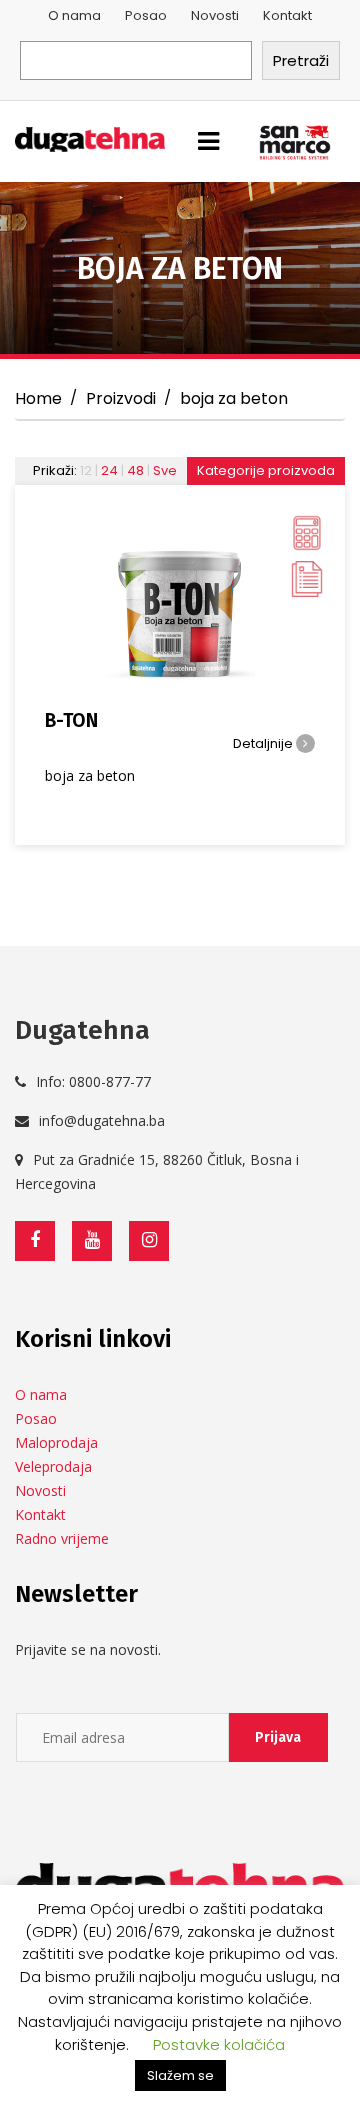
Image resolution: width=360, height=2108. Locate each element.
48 (135, 470)
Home (38, 398)
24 (109, 470)
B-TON (71, 720)
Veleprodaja (53, 1466)
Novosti (215, 15)
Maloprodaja (56, 1442)
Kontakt (287, 15)
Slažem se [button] (180, 2075)
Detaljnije (264, 743)
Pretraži (301, 60)
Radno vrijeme (62, 1538)
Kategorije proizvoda (266, 470)
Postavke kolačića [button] (219, 2044)
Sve (165, 470)
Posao (146, 15)
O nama (74, 15)
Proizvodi (121, 398)
